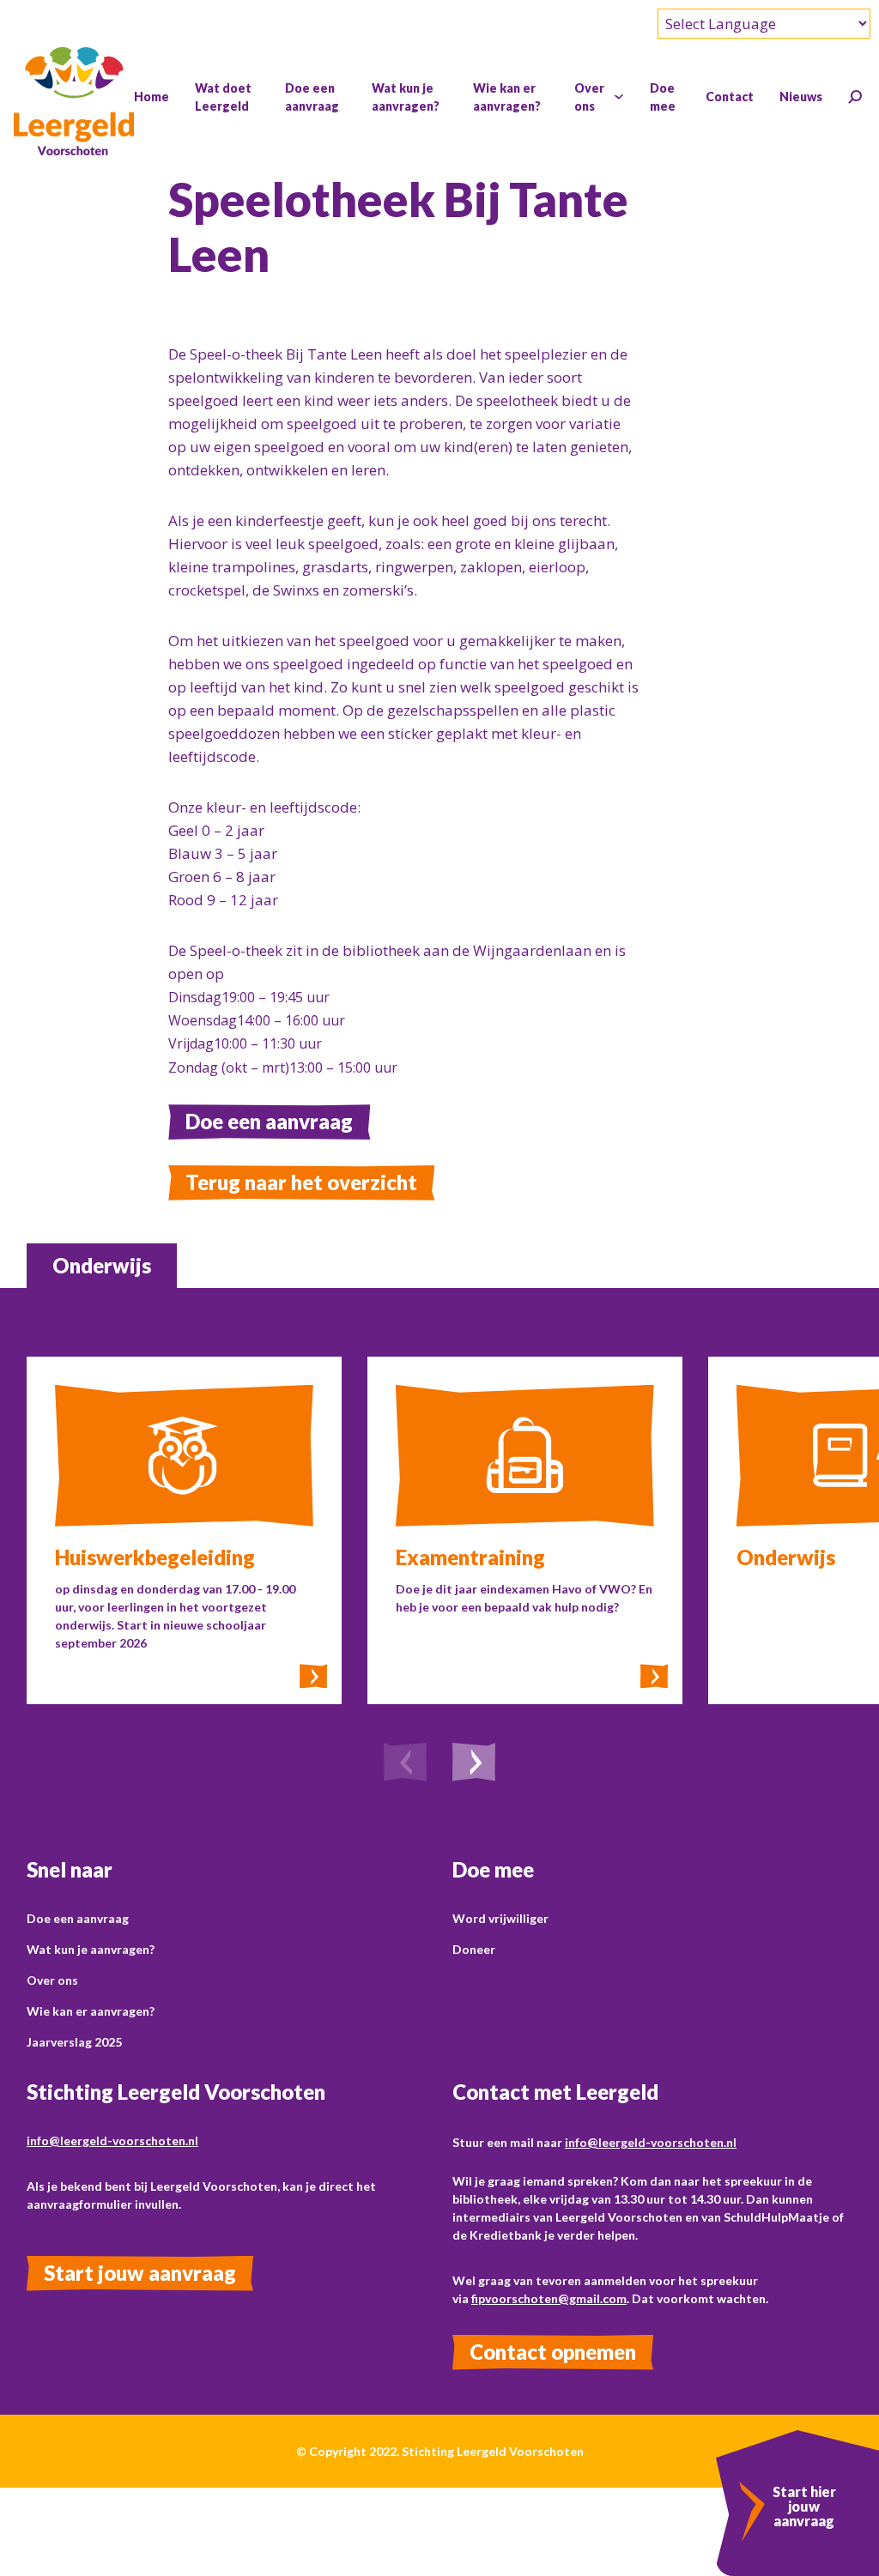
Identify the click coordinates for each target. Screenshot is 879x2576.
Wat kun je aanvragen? (91, 1949)
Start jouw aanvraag (140, 2273)
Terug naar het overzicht (301, 1182)
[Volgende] (474, 1764)
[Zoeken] (855, 97)
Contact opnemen (553, 2352)
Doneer (474, 1949)
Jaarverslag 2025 (74, 2042)
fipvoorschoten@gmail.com (549, 2298)
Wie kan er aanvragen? (91, 2011)
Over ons (52, 1980)
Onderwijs (102, 1265)
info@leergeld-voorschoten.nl (112, 2141)
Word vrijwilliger (500, 1918)
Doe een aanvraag (269, 1121)
